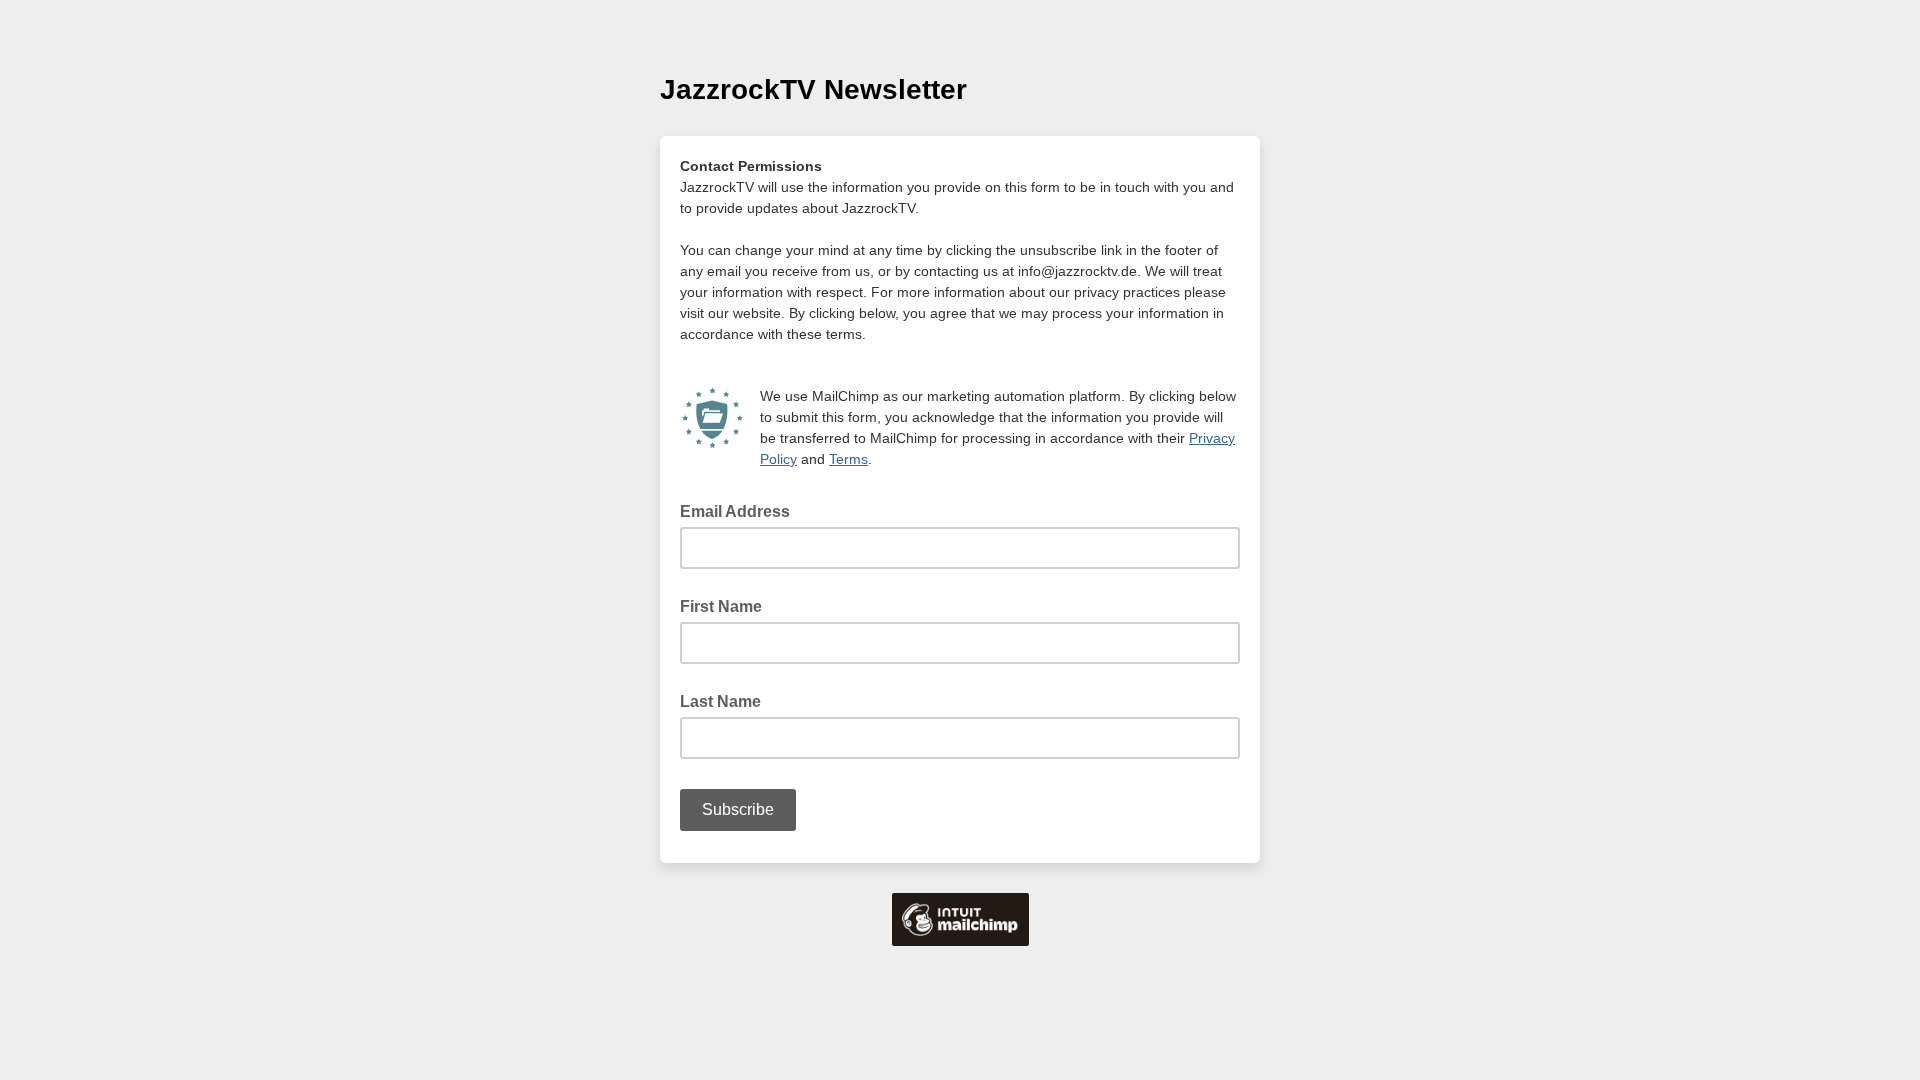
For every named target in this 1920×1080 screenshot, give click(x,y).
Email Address (741, 510)
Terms (848, 459)
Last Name (720, 701)
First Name (721, 606)
